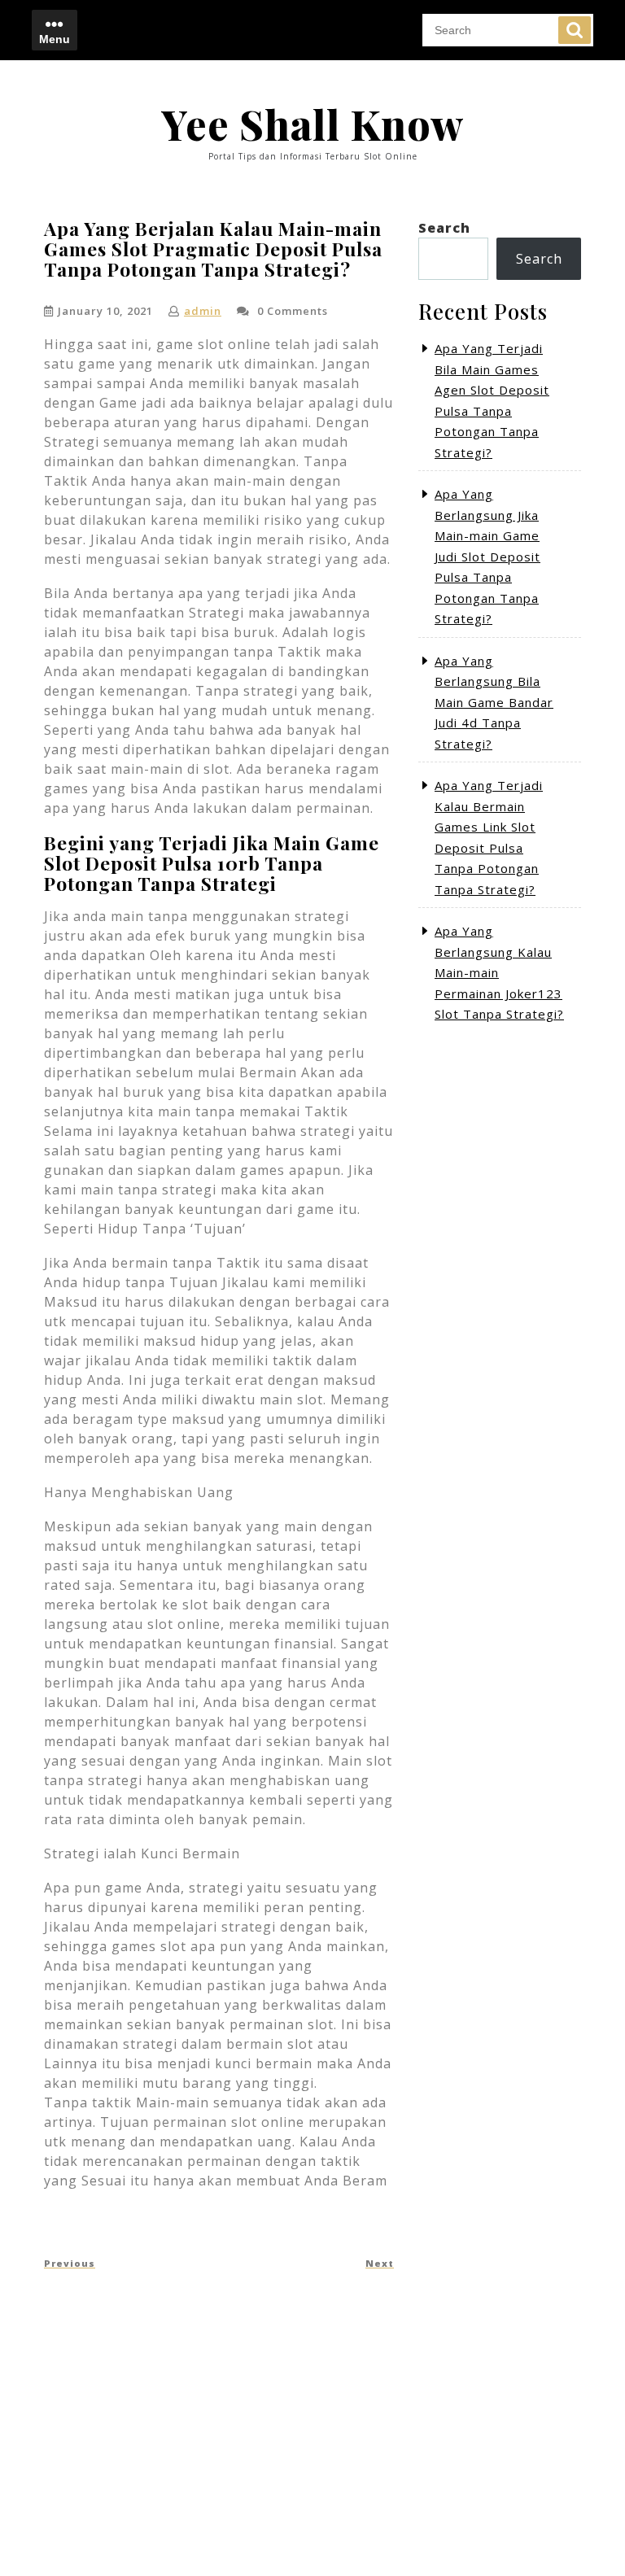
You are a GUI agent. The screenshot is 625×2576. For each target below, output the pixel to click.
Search (575, 30)
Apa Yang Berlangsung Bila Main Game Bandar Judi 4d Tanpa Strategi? (494, 702)
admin (203, 311)
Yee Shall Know (312, 124)
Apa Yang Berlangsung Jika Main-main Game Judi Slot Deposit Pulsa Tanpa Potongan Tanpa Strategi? (487, 556)
